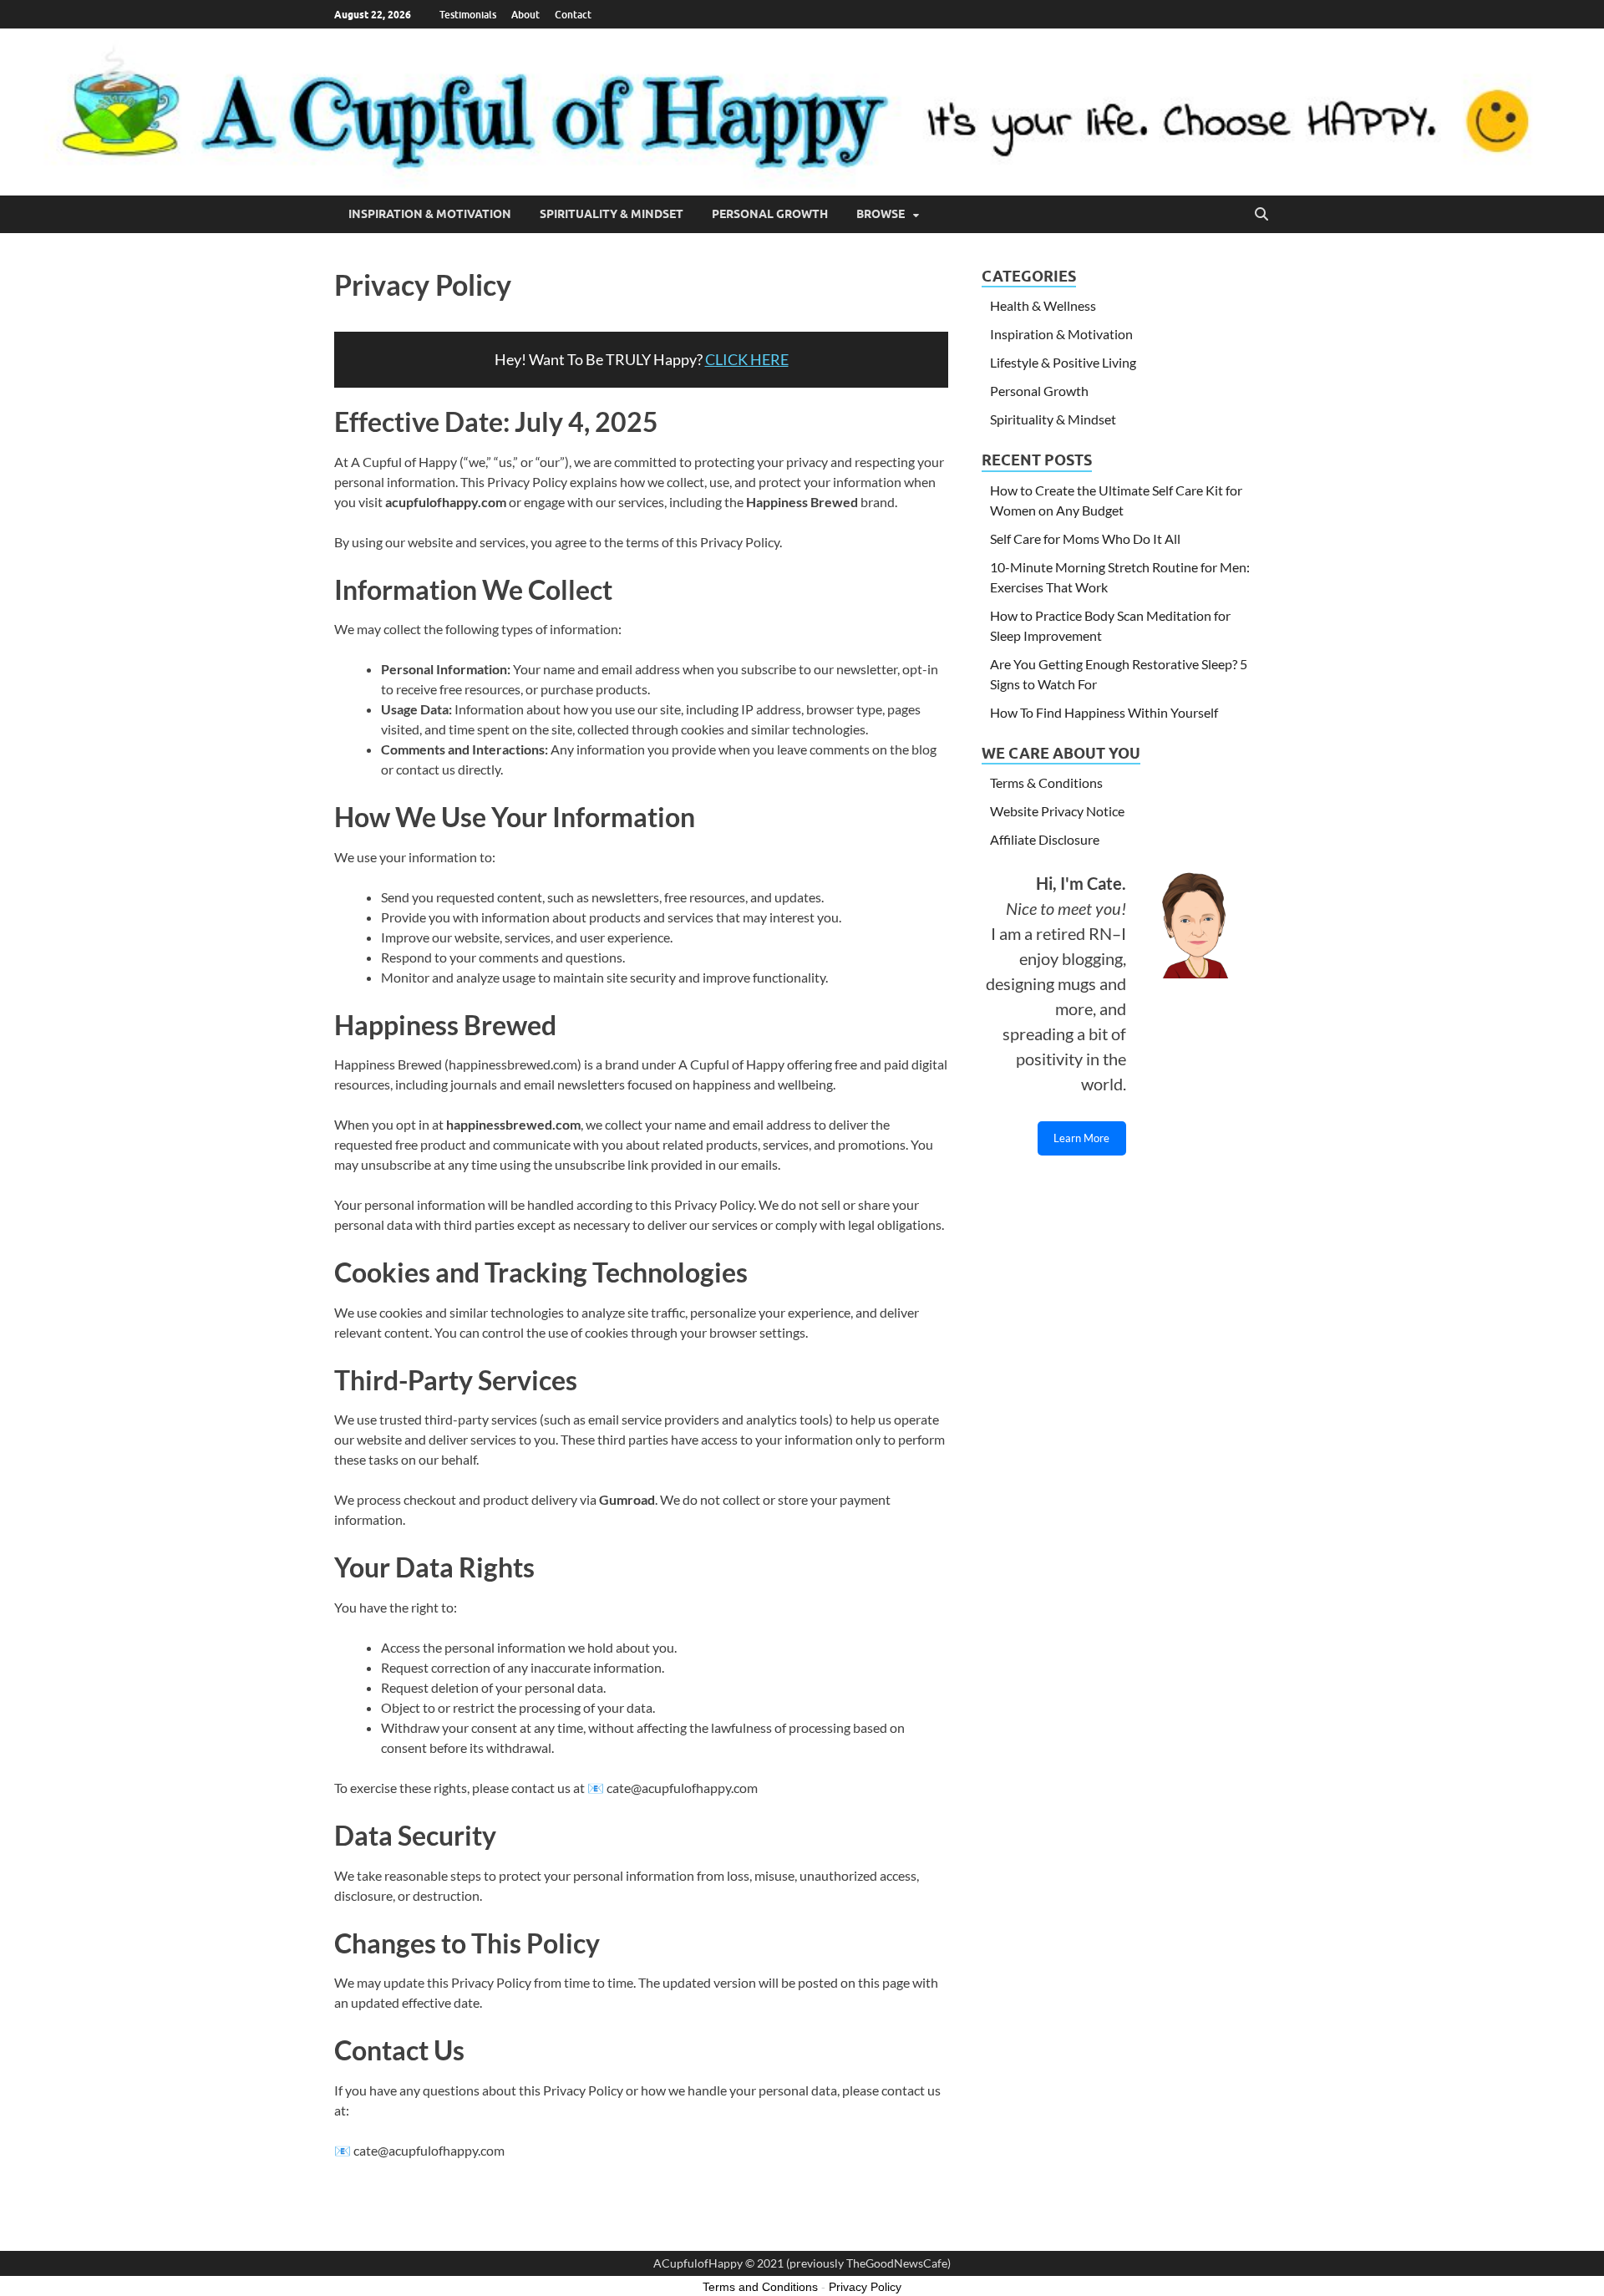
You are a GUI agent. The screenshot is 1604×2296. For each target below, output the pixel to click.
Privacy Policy (865, 2287)
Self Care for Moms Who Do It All (1085, 538)
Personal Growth (770, 214)
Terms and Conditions (760, 2287)
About (525, 15)
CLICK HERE (747, 359)
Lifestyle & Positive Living (1063, 362)
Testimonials (468, 15)
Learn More (1081, 1138)
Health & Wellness (1043, 305)
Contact (573, 15)
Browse (881, 214)
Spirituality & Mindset (612, 214)
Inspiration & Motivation (430, 214)
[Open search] (1261, 215)
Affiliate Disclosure (1045, 839)
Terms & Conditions (1046, 782)
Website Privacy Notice (1057, 811)
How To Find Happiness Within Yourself (1104, 712)
